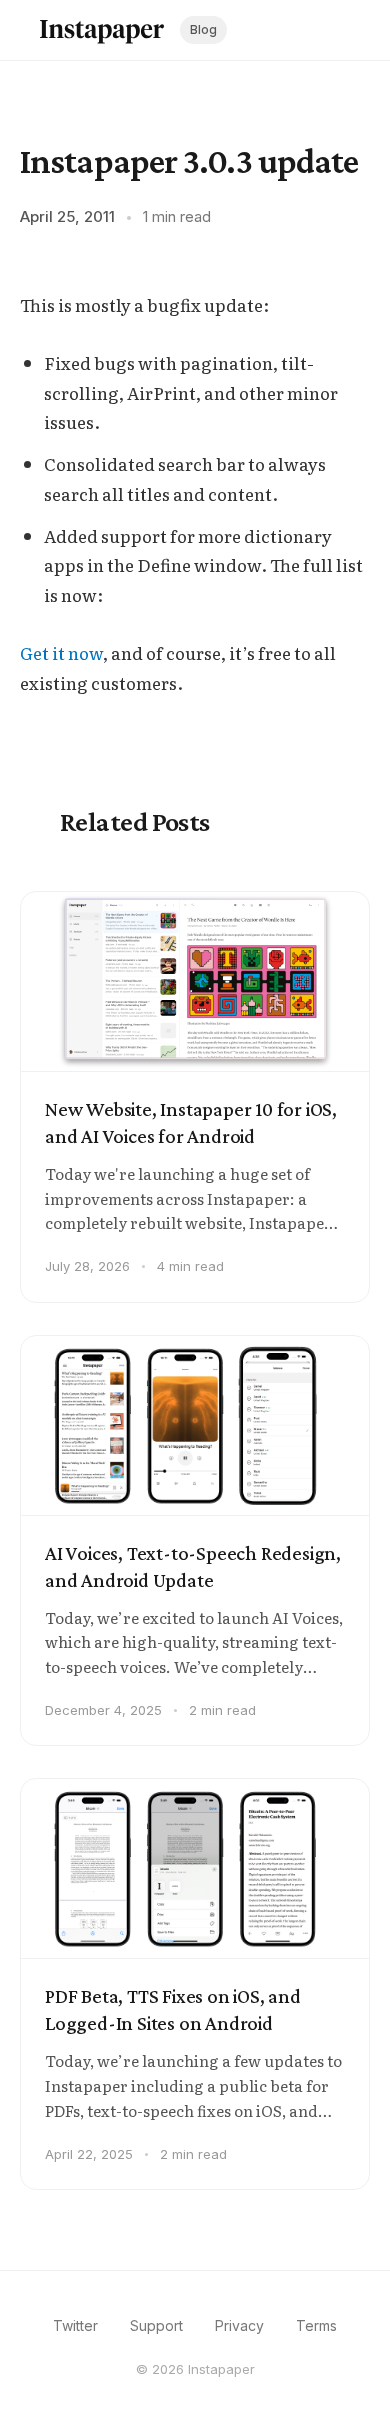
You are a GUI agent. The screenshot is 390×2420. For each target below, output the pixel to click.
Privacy (239, 2325)
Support (156, 2325)
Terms (316, 2325)
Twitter (75, 2325)
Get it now (61, 652)
